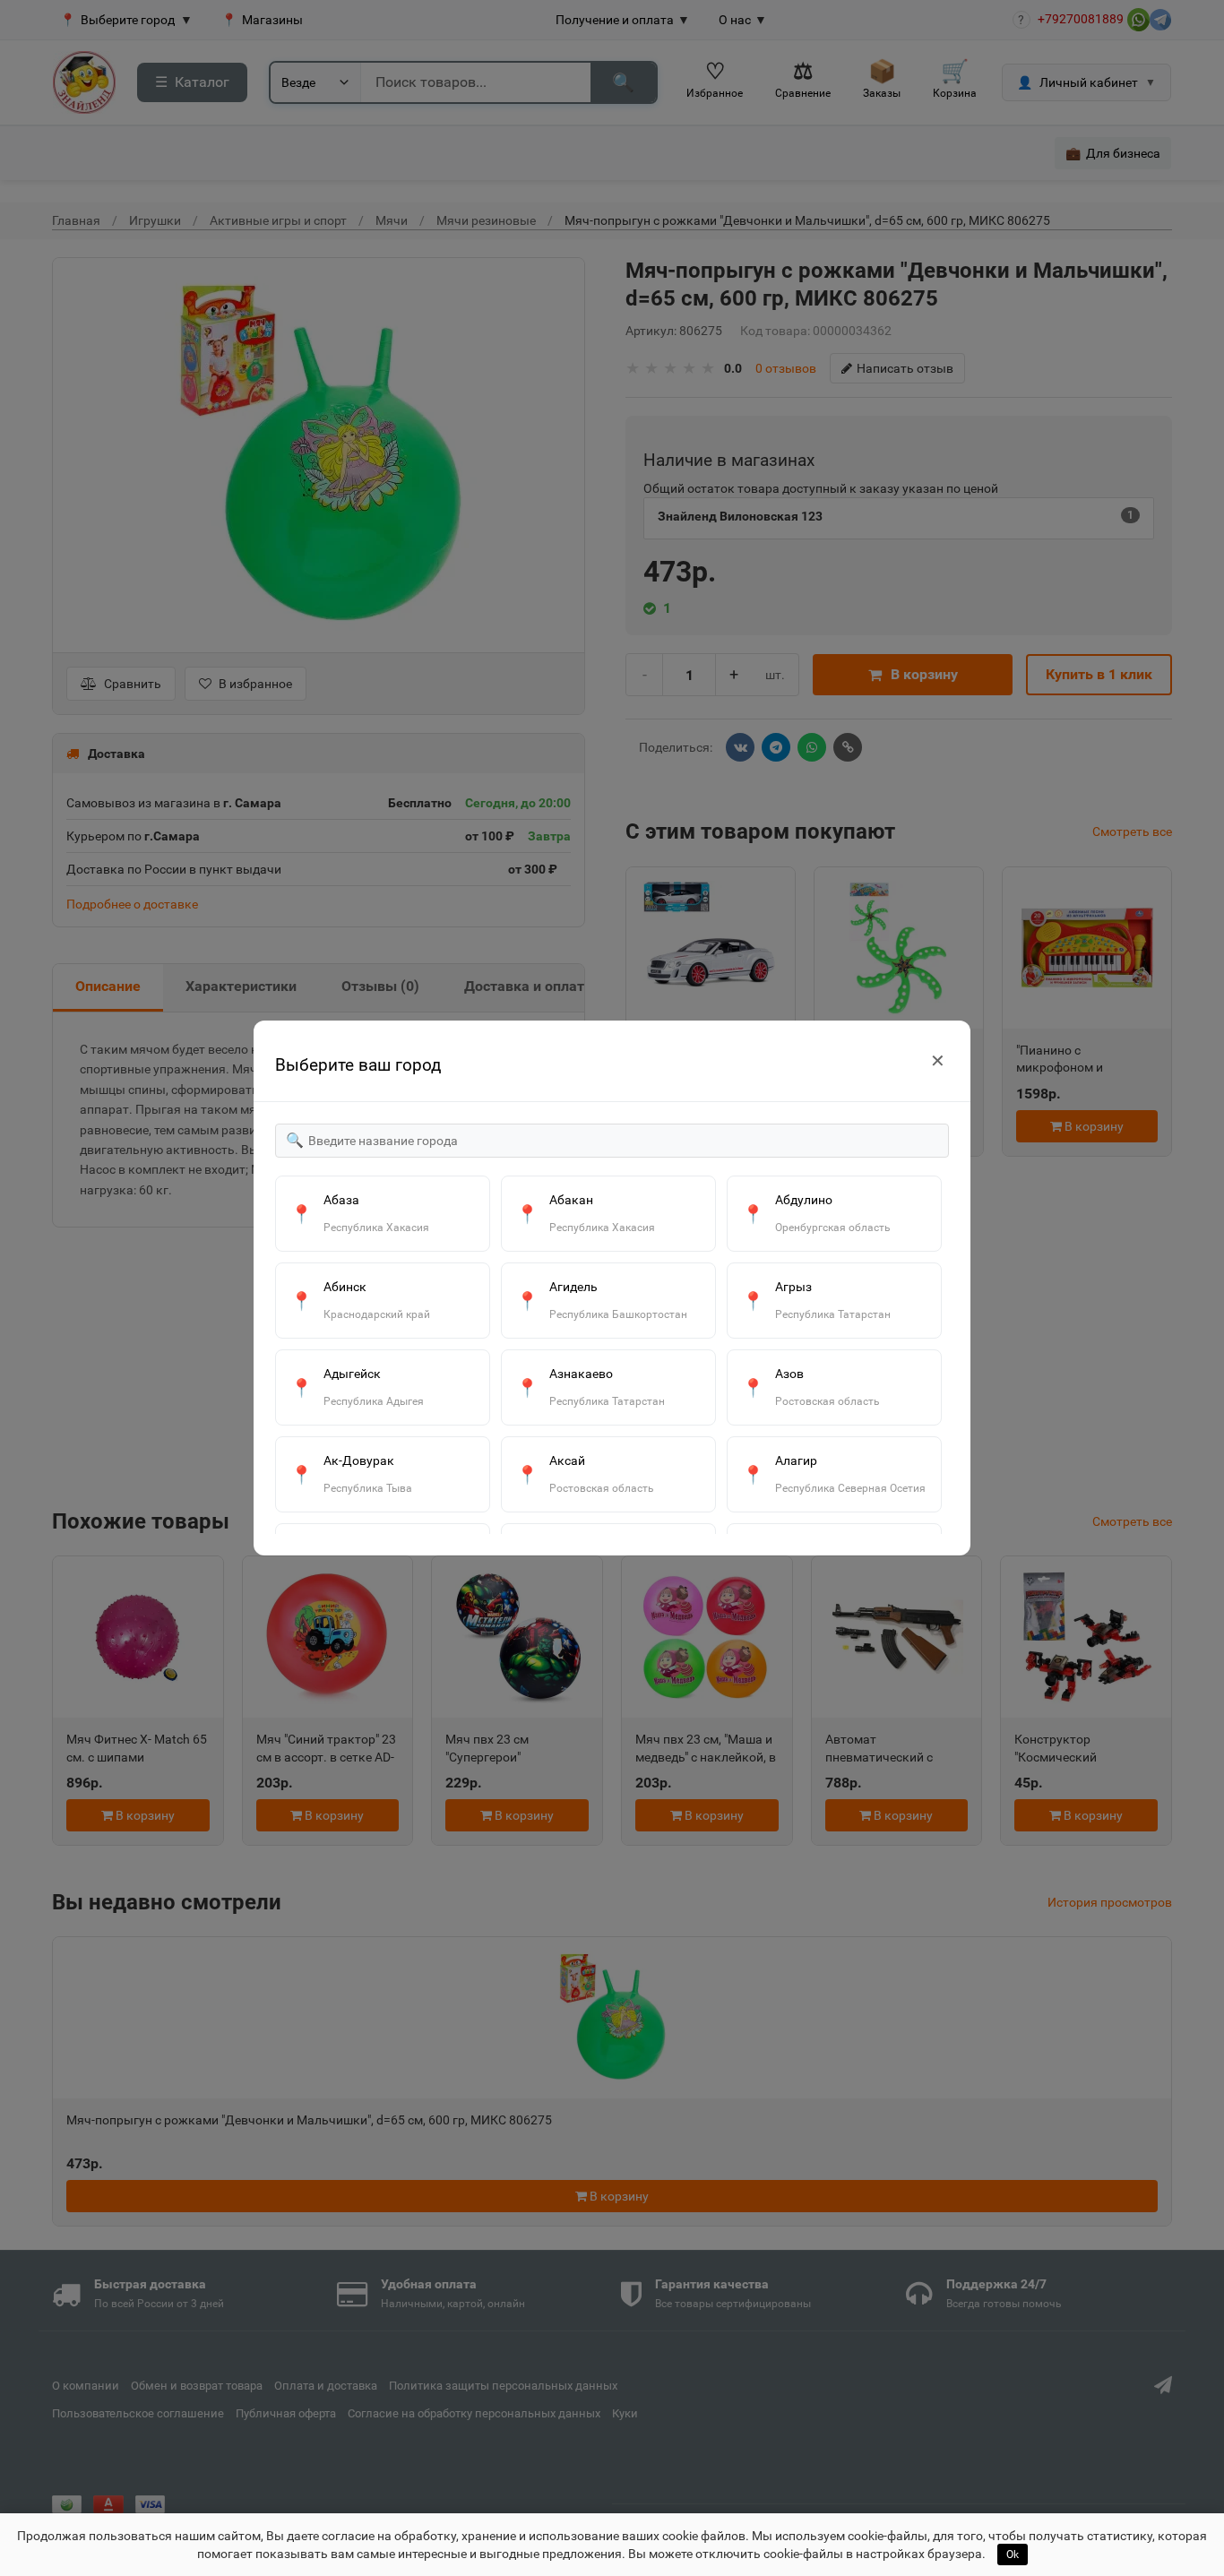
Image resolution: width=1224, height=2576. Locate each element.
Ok (1013, 2554)
